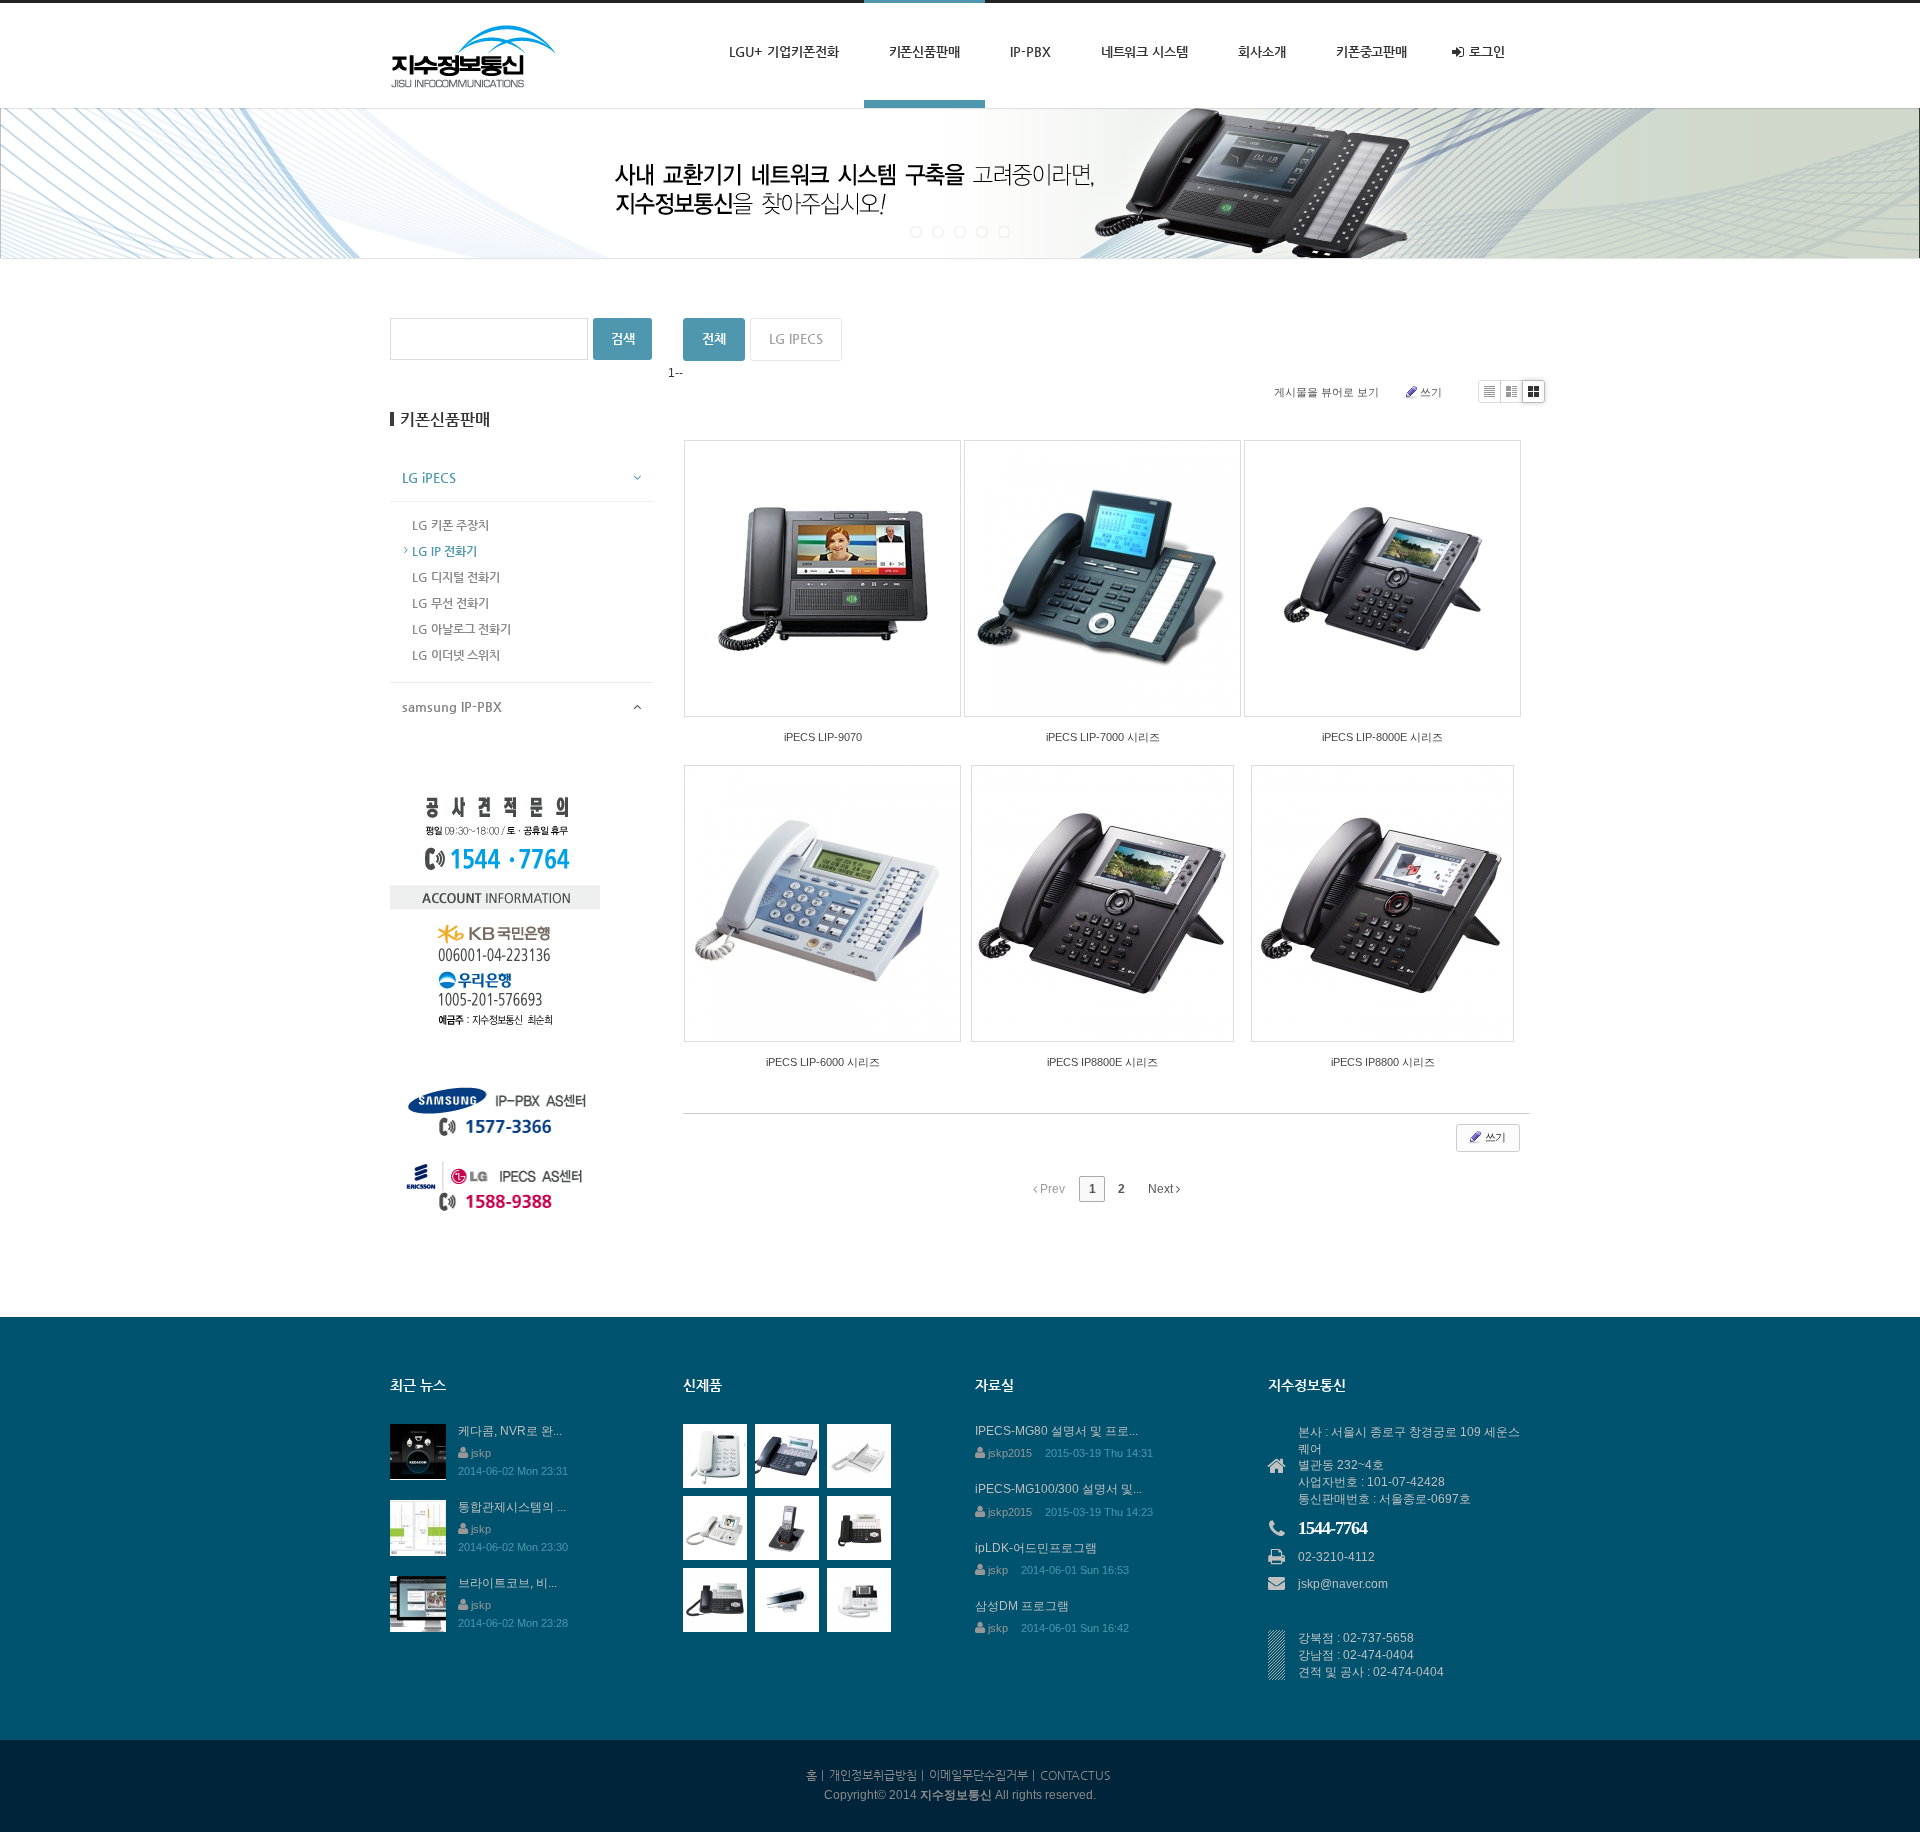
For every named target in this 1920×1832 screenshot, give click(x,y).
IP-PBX (1030, 51)
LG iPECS (429, 477)
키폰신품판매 (925, 51)
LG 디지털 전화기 (456, 577)
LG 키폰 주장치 (450, 525)
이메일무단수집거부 (978, 1775)
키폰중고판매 (1372, 51)
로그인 (1487, 51)
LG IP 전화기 (444, 551)
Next (1162, 1189)
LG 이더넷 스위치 (456, 655)
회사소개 (1262, 51)
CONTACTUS (1075, 1775)
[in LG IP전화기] (1102, 578)
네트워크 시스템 (1144, 51)
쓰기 (1431, 392)
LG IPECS (796, 338)
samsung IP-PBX (452, 706)
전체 (714, 338)
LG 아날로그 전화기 (461, 629)
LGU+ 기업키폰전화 (783, 51)
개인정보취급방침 (873, 1775)
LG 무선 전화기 (450, 603)
